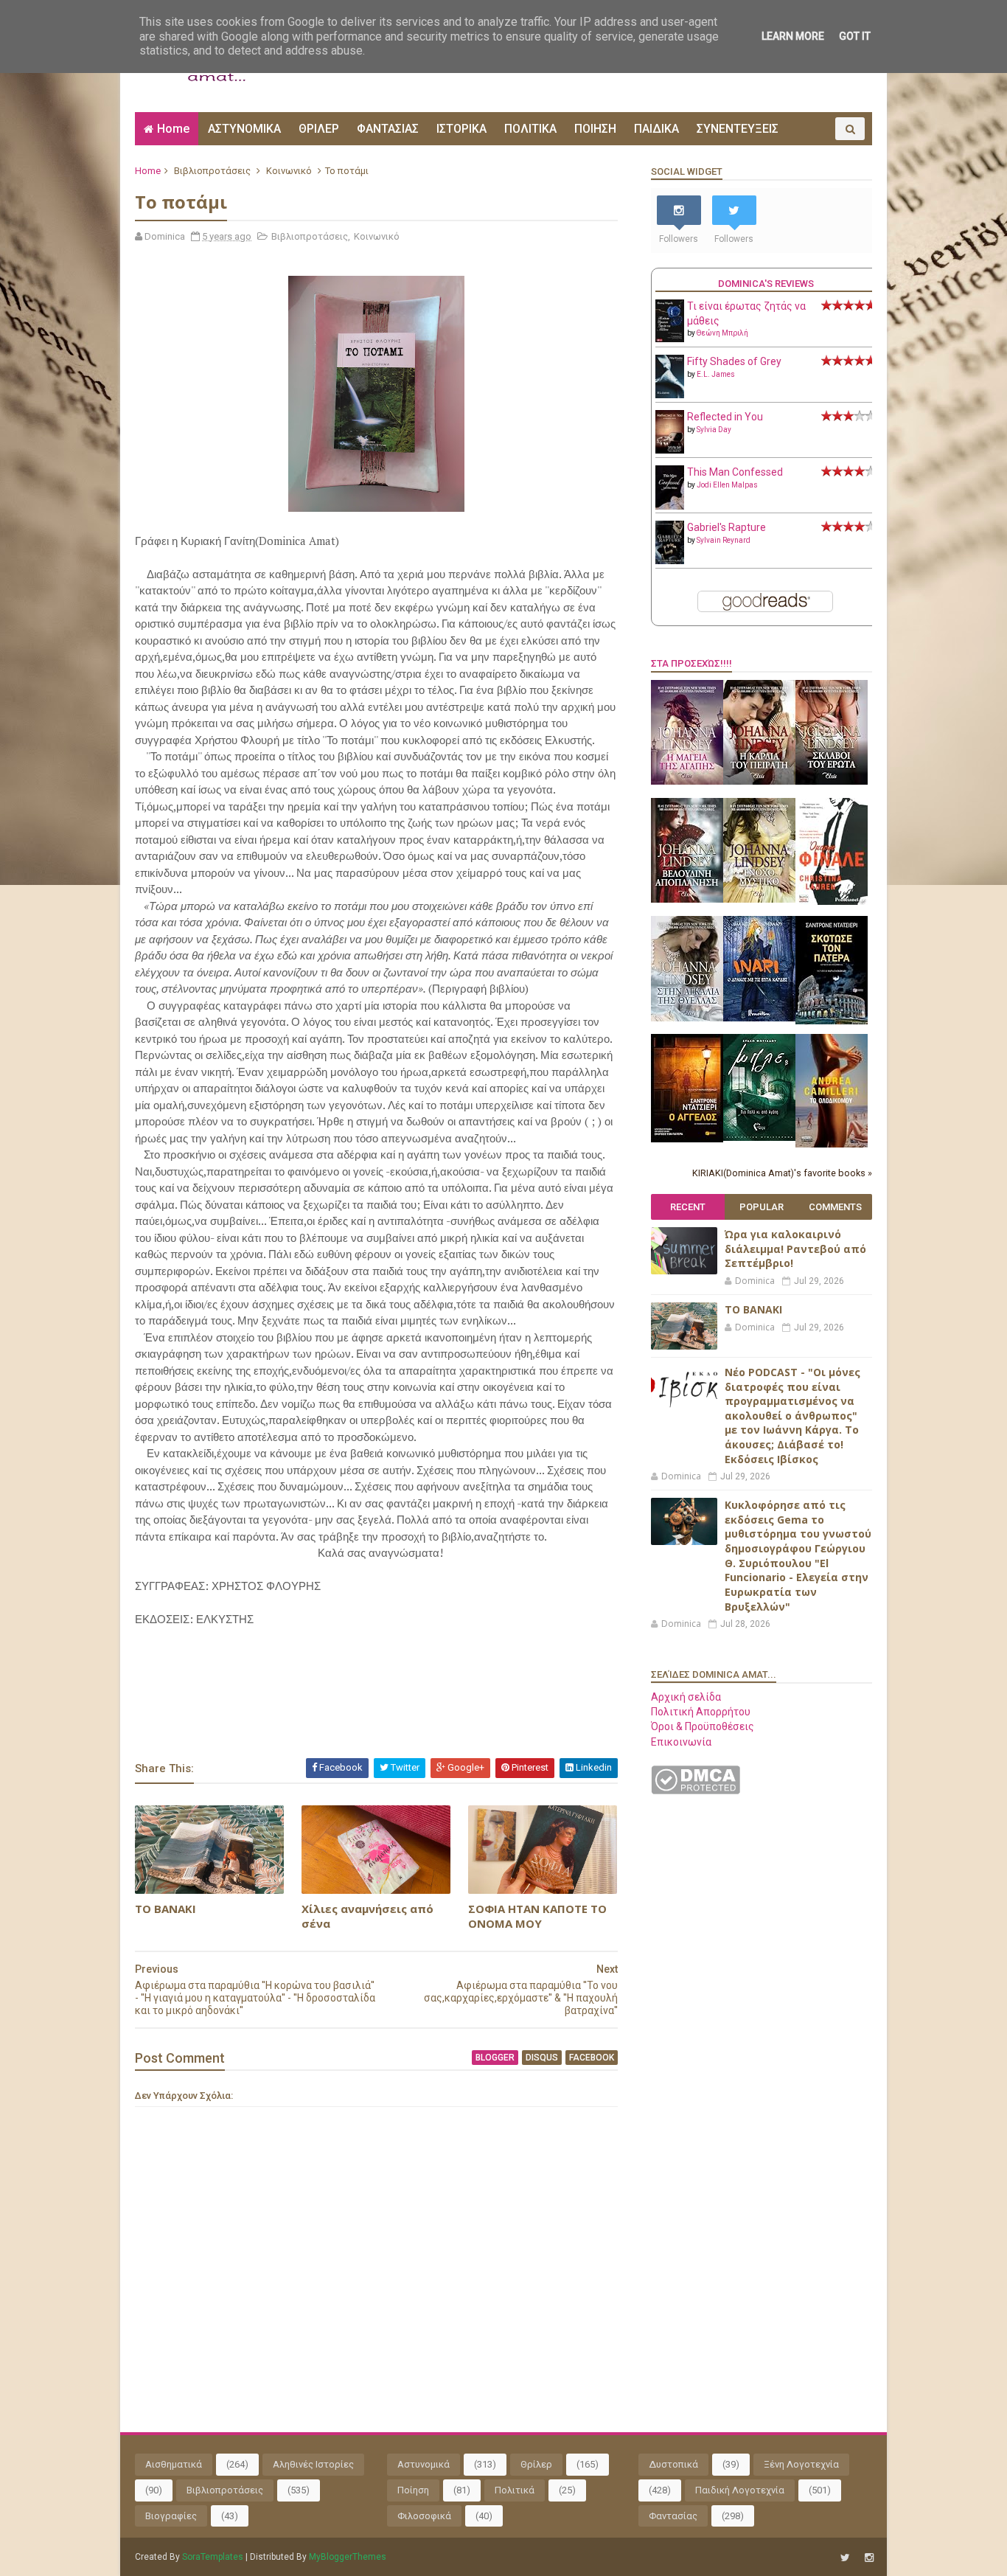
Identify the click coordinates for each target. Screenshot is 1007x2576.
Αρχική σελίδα (686, 1697)
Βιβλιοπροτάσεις (212, 171)
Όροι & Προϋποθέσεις (703, 1726)
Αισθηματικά (174, 2464)
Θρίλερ (536, 2464)
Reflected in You (725, 417)
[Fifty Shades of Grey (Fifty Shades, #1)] (670, 395)
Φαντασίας (673, 2516)
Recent (688, 1207)
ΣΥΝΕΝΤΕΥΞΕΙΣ (738, 129)
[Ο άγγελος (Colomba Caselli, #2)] (687, 1139)
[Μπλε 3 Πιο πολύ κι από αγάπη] (759, 1137)
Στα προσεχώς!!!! (691, 663)
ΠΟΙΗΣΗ (595, 129)
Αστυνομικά (424, 2464)
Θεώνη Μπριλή (722, 333)
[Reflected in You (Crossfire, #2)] (670, 450)
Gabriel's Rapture (726, 527)
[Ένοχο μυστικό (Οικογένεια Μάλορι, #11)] (759, 899)
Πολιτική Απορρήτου (701, 1712)
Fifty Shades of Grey (734, 361)
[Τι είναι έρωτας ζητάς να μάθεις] (670, 339)
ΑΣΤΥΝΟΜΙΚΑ (244, 129)
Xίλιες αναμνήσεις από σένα (367, 1916)
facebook (592, 2058)
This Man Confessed (735, 472)
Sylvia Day (714, 430)
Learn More (793, 36)
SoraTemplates (213, 2557)
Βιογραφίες (171, 2516)
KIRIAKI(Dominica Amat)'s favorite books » (782, 1173)
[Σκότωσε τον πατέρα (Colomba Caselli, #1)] (832, 1021)
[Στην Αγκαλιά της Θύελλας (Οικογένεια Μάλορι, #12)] (687, 1018)
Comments (835, 1207)
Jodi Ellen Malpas (727, 485)
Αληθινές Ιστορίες (313, 2464)
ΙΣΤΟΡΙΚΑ (461, 129)
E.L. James (716, 374)
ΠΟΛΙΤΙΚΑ (530, 129)
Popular (762, 1207)
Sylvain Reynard (724, 540)
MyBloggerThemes (348, 2557)
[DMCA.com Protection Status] (696, 1791)
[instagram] (869, 2558)
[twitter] (845, 2558)
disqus (542, 2058)
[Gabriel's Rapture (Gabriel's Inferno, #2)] (670, 560)
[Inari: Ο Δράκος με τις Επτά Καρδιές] (759, 1018)
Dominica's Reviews (766, 284)
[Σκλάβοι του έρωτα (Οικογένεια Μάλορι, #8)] (832, 781)
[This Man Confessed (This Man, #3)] (670, 507)
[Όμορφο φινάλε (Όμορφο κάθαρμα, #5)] (832, 901)
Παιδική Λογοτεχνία (740, 2490)
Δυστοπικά (673, 2464)
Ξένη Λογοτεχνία (801, 2464)
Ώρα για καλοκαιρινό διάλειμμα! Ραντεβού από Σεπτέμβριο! (795, 1249)
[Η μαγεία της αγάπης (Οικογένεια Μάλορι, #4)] (687, 781)
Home (173, 129)
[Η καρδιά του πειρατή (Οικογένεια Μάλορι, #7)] (759, 781)
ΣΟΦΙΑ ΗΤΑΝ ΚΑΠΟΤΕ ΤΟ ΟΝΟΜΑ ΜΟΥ (537, 1916)
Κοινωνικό (289, 171)
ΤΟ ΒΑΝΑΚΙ (165, 1909)
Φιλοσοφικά (424, 2516)
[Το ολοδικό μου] (832, 1144)
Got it (855, 36)
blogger (495, 2058)
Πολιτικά (515, 2490)
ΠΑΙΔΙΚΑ (656, 129)
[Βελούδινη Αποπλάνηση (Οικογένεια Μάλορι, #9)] (687, 899)
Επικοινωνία (681, 1742)
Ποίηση (413, 2490)
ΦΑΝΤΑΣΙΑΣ (388, 129)
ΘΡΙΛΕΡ (319, 129)
